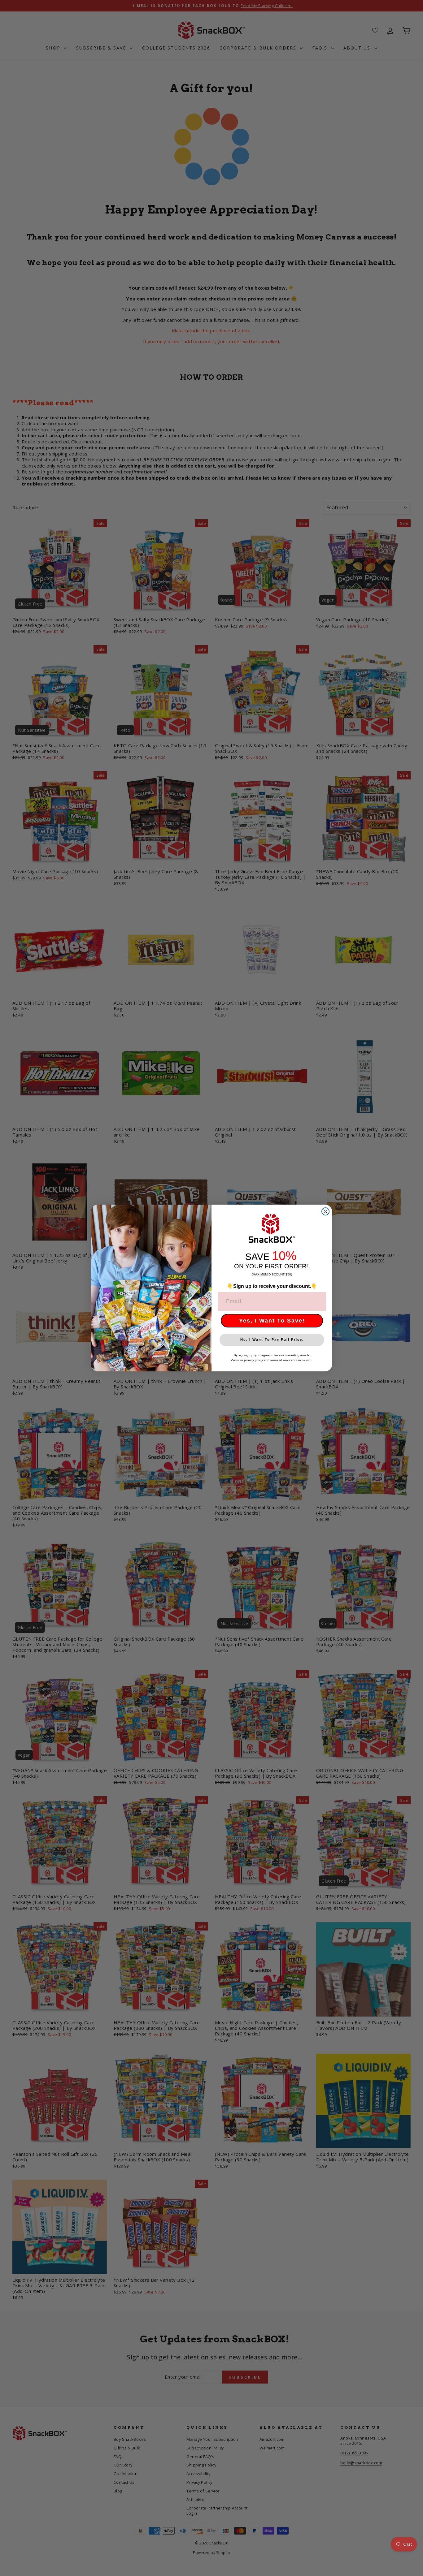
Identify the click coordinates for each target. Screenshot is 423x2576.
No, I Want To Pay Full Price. (272, 1340)
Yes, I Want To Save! (272, 1321)
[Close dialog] (325, 1211)
